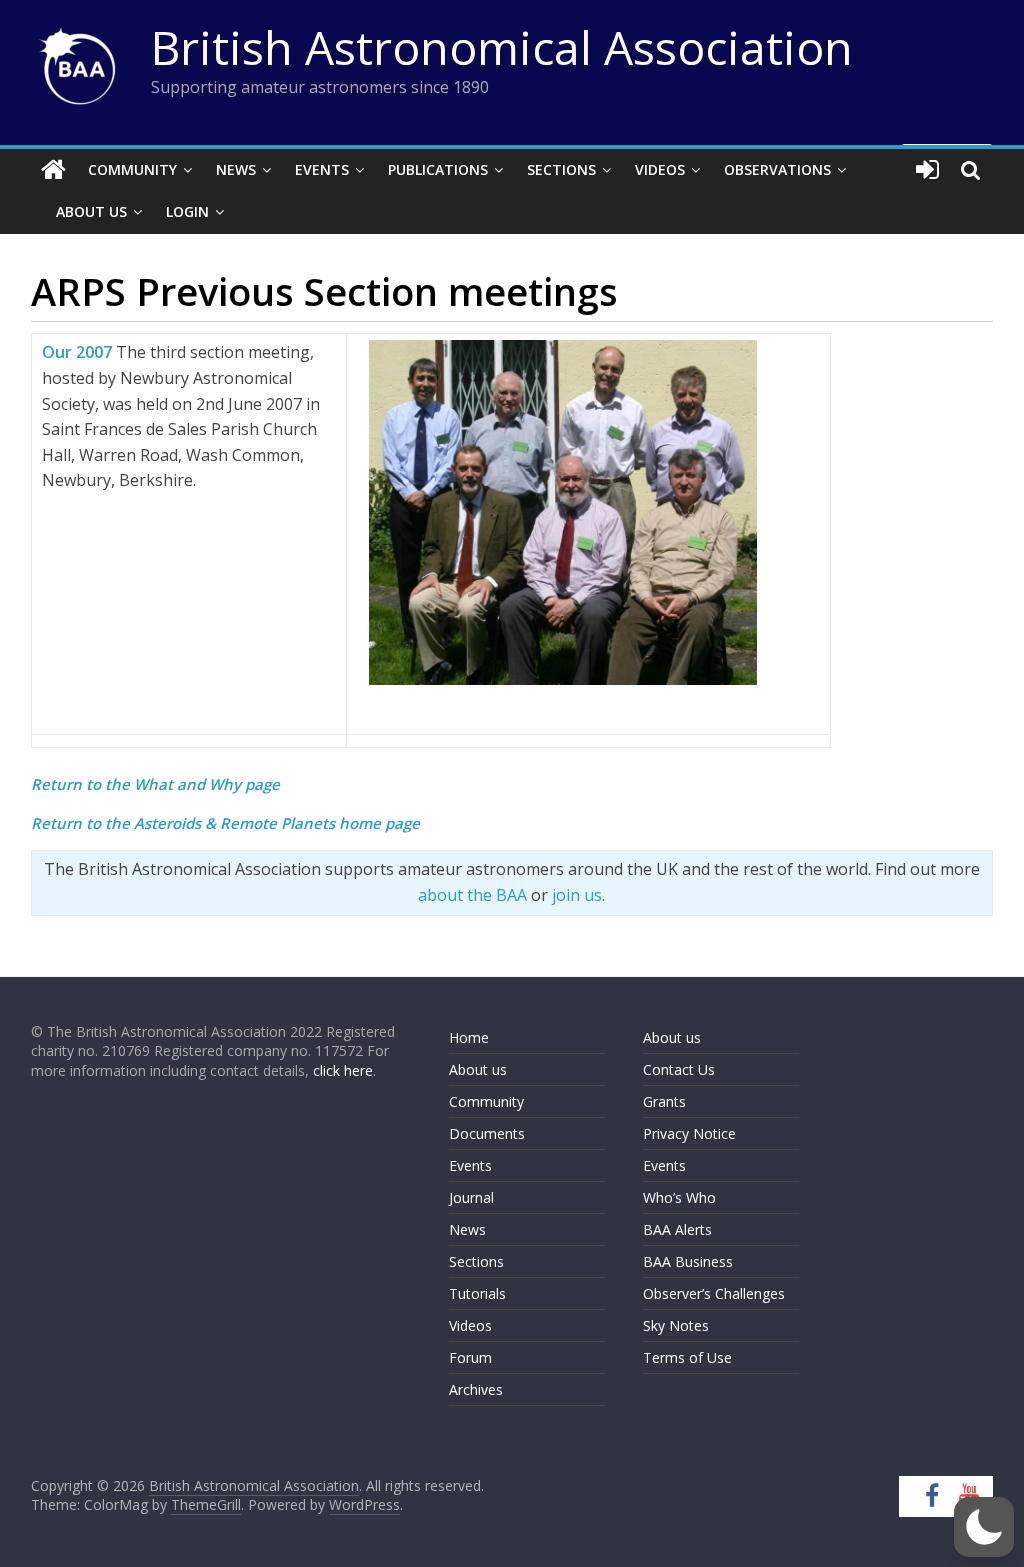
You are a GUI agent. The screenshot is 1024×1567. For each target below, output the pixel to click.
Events (322, 169)
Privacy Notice (689, 1133)
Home (469, 1037)
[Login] (927, 170)
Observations (777, 169)
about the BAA (472, 895)
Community (132, 169)
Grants (664, 1101)
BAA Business (688, 1261)
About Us (91, 211)
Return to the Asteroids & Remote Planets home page (225, 823)
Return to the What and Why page (155, 784)
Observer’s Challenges (714, 1293)
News (236, 169)
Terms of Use (687, 1357)
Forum (470, 1357)
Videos (660, 169)
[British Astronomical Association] (53, 170)
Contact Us (679, 1069)
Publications (438, 169)
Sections (561, 169)
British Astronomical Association (502, 47)
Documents (487, 1133)
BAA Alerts (677, 1229)
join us (577, 895)
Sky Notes (676, 1325)
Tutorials (477, 1293)
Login (187, 211)
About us (478, 1069)
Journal (471, 1197)
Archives (476, 1389)
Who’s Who (679, 1197)
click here (343, 1070)
